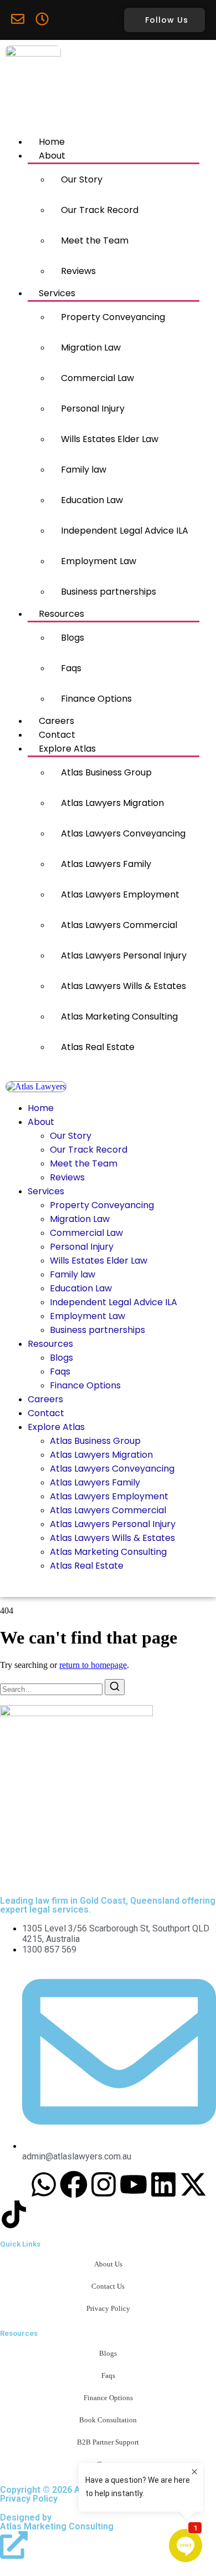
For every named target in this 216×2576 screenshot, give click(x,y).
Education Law (92, 500)
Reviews (78, 271)
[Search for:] (52, 1689)
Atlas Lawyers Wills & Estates (124, 986)
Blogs (73, 638)
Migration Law (91, 348)
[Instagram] (104, 2184)
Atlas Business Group (106, 772)
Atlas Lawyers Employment (120, 894)
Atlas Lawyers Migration (112, 803)
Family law (84, 470)
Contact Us (108, 2286)
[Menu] (9, 1076)
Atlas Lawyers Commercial (119, 925)
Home (52, 142)
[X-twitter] (193, 2184)
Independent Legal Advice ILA (125, 531)
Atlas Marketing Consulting (119, 1016)
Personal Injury (93, 409)
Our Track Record (100, 210)
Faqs (71, 668)
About (52, 156)
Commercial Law (97, 378)
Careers (56, 721)
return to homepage (93, 1665)
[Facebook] (74, 2184)
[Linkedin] (163, 2184)
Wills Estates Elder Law (110, 439)
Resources (61, 614)
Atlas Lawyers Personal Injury (124, 955)
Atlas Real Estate (98, 1047)
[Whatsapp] (44, 2184)
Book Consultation (108, 2420)
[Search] (115, 1687)
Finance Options (96, 699)
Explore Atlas (67, 749)
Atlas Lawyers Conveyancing (123, 833)
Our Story (82, 179)
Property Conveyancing (113, 317)
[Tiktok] (14, 2214)
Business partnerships (109, 592)
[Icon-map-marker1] (14, 2184)
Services (57, 293)
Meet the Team (95, 240)
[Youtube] (133, 2184)
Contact (57, 735)
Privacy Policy (108, 2308)
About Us (108, 2264)
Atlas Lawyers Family (106, 864)
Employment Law (99, 561)
